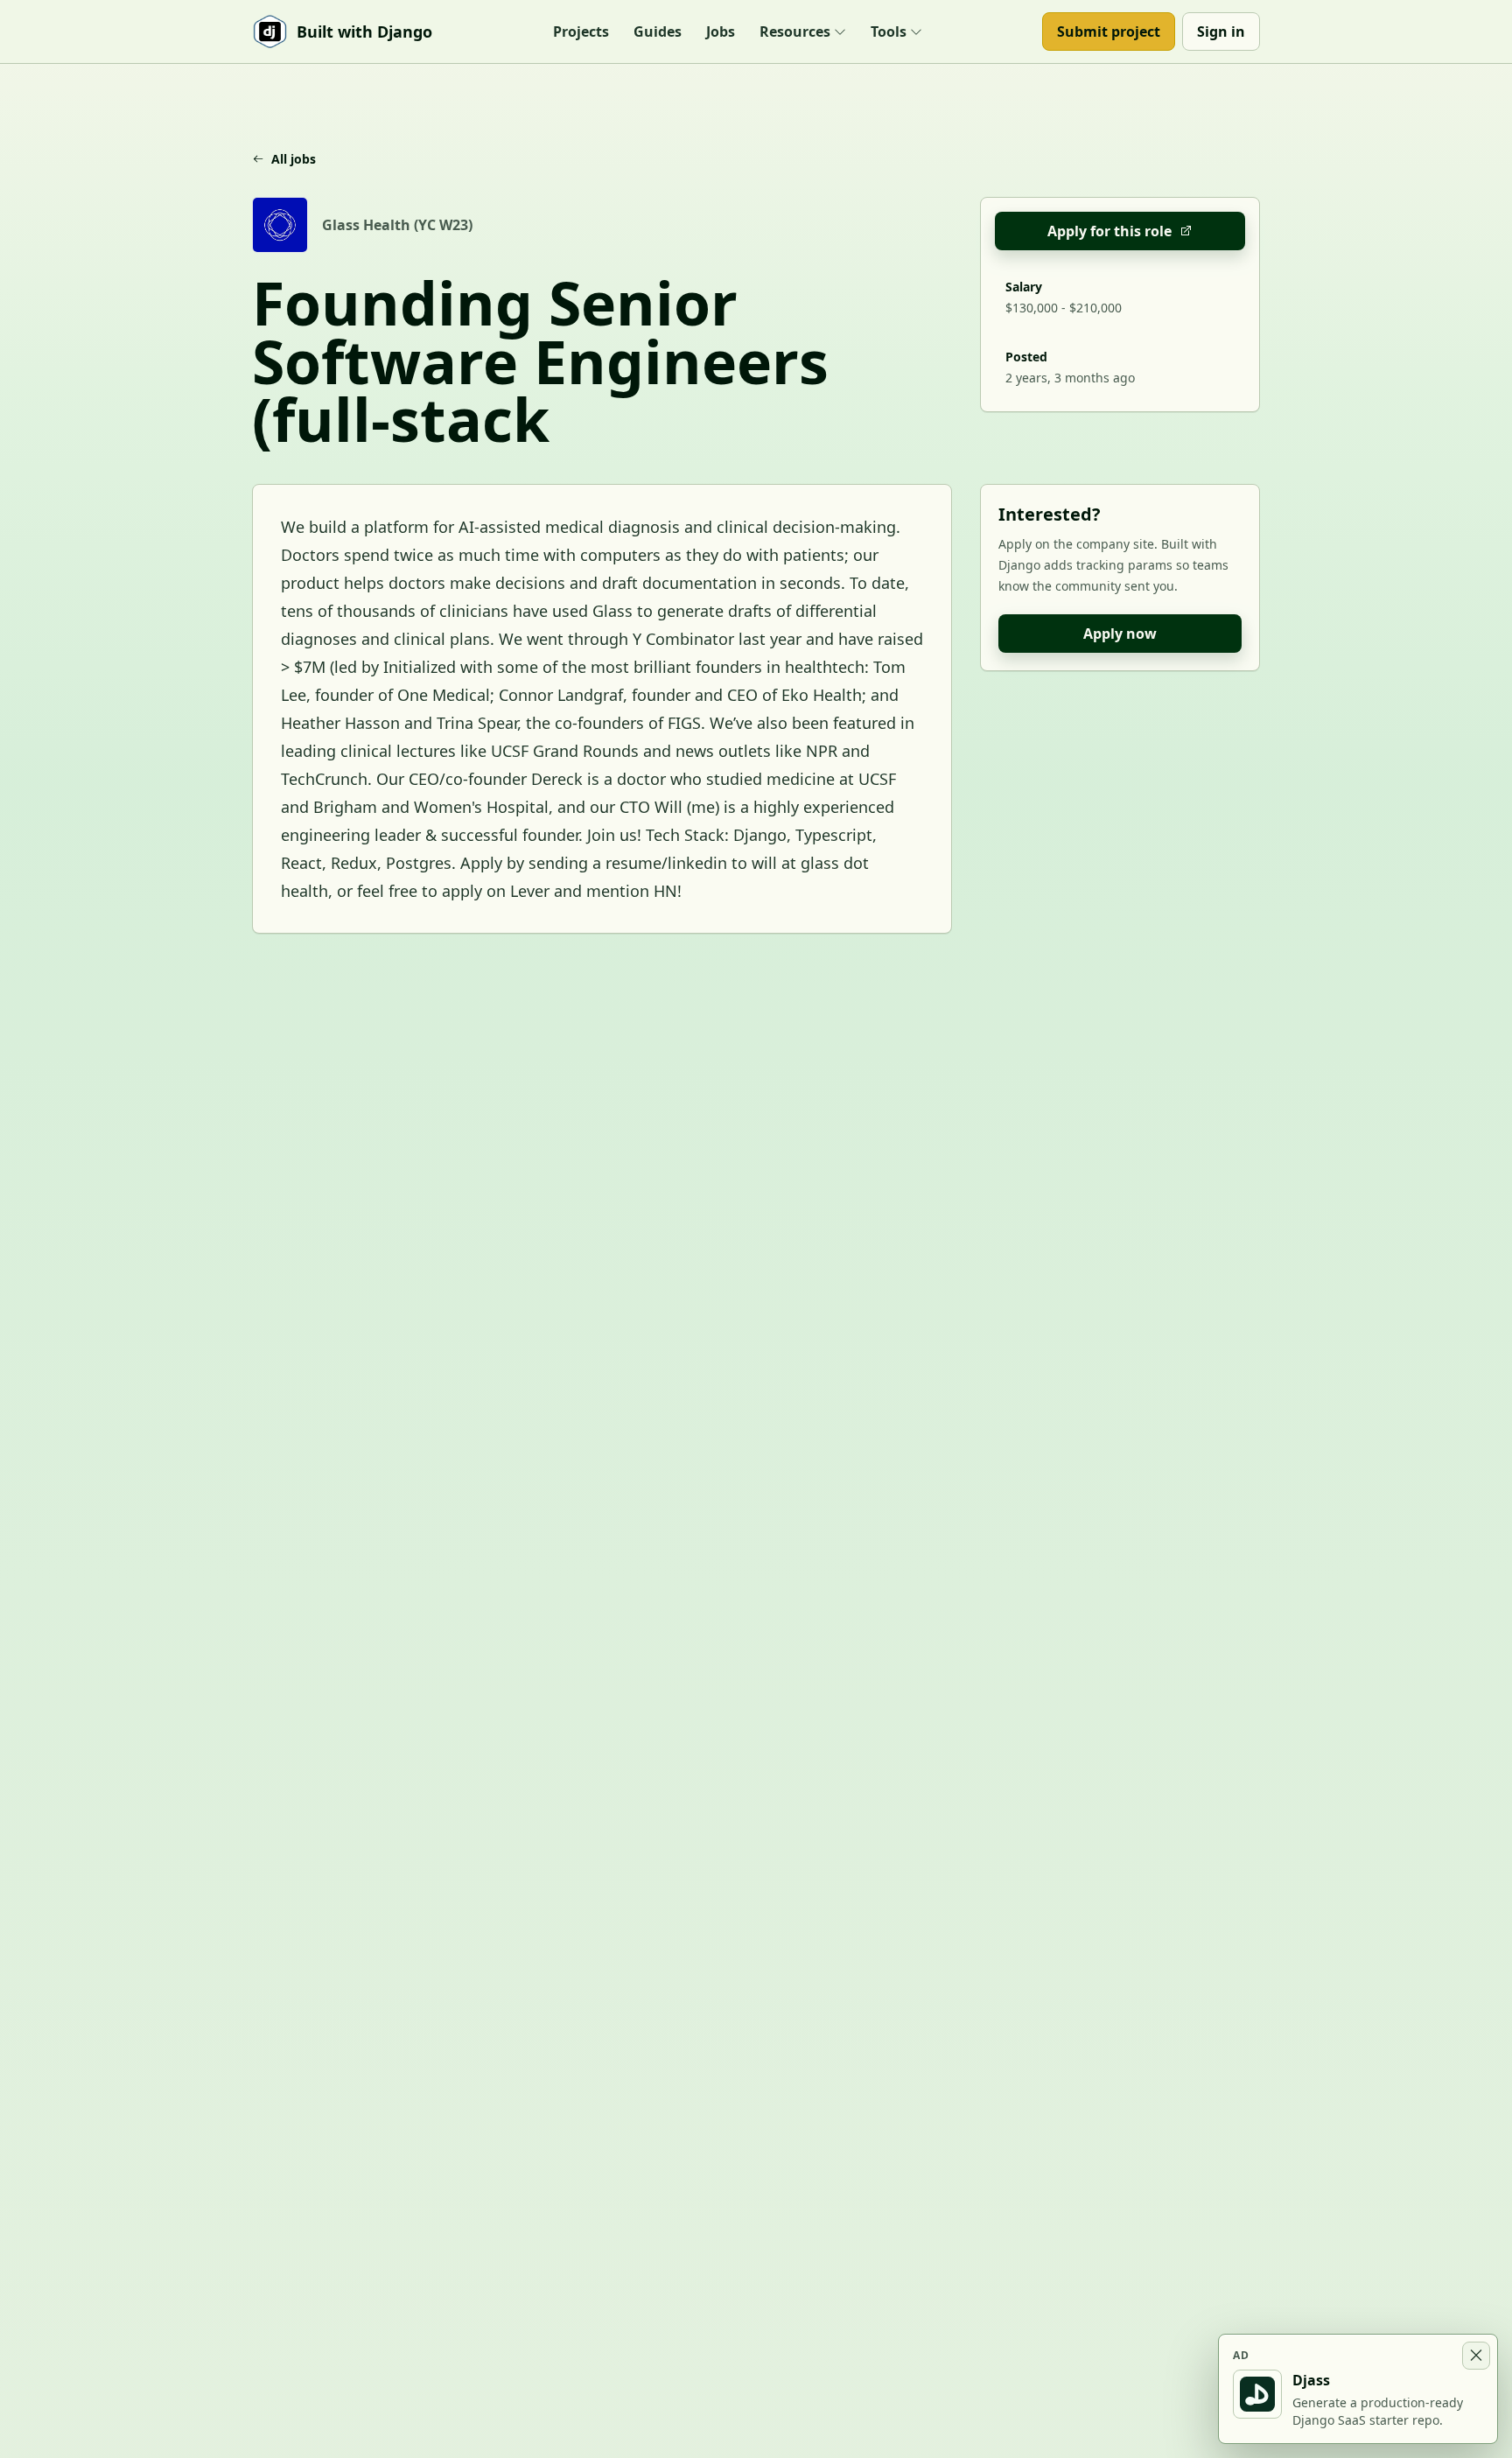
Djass (1311, 2380)
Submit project (1109, 32)
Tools (889, 32)
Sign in (1221, 32)
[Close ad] (1476, 2356)
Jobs (721, 32)
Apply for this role (1109, 231)
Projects (581, 32)
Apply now (1120, 634)
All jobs (294, 159)
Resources (795, 32)
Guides (658, 32)
